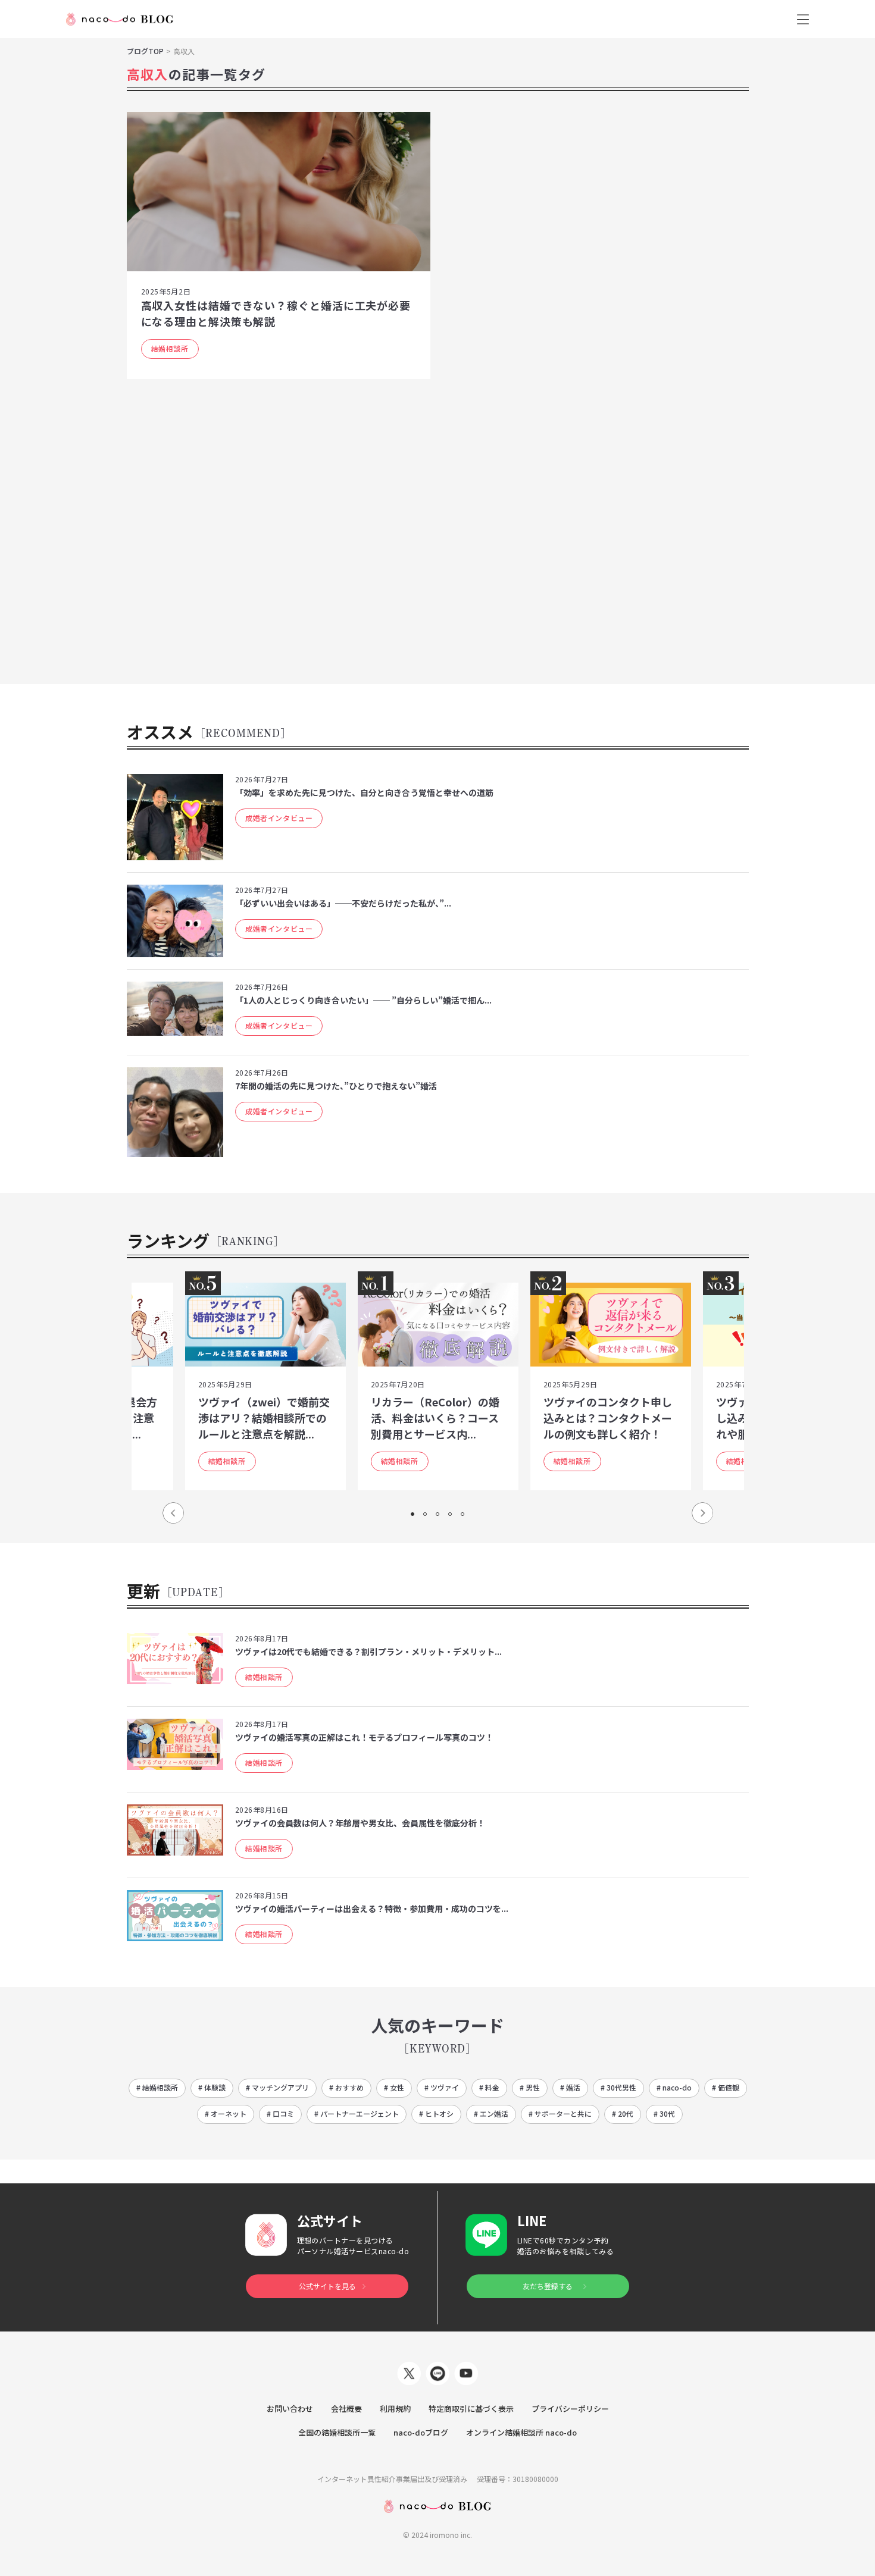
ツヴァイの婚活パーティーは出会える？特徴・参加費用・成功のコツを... (372, 1909)
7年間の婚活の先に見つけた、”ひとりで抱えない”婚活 (336, 1086)
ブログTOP (145, 51)
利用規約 (395, 2409)
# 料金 (489, 2087)
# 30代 (664, 2113)
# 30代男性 (618, 2087)
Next (702, 1513)
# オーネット (226, 2113)
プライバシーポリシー (570, 2409)
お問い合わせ (290, 2409)
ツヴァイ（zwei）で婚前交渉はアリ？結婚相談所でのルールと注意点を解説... (264, 1418)
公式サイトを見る (327, 2286)
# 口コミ (280, 2113)
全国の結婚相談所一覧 (337, 2432)
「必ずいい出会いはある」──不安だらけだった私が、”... (343, 903)
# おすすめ (346, 2087)
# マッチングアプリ (277, 2087)
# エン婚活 (491, 2113)
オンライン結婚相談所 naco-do (521, 2432)
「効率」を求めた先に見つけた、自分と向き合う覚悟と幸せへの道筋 (364, 792)
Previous (173, 1513)
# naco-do (674, 2087)
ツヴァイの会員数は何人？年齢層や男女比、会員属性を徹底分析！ (360, 1823)
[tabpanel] (438, 1386)
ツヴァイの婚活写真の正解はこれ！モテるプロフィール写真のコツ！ (364, 1737)
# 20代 (623, 2113)
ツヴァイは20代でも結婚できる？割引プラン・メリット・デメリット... (368, 1651)
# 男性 (530, 2087)
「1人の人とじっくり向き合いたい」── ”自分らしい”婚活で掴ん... (363, 1000)
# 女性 (394, 2087)
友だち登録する (548, 2286)
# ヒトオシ (436, 2113)
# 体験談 (212, 2087)
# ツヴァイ (442, 2087)
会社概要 (346, 2409)
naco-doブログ (421, 2432)
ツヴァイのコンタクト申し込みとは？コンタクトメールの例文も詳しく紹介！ (608, 1418)
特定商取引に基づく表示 (471, 2409)
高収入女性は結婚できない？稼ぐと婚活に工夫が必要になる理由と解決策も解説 (276, 313)
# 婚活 (570, 2087)
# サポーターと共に (560, 2113)
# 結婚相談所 (157, 2087)
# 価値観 (726, 2087)
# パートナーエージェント (357, 2113)
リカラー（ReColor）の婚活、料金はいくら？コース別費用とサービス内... (435, 1418)
